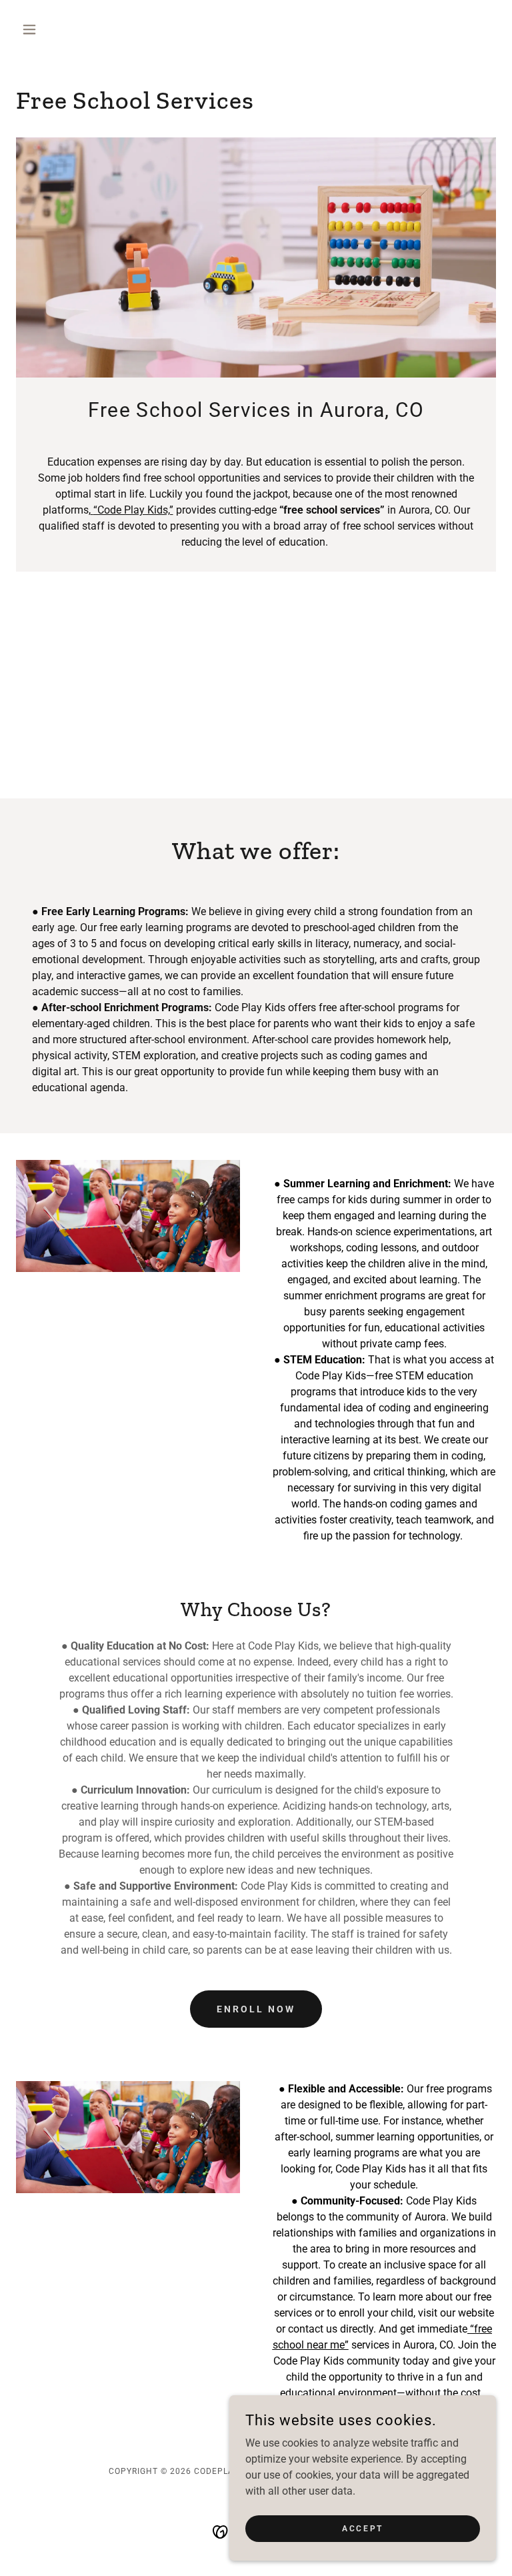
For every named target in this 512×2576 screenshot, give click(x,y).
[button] (52, 29)
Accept (362, 2528)
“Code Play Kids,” (133, 510)
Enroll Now (256, 2009)
